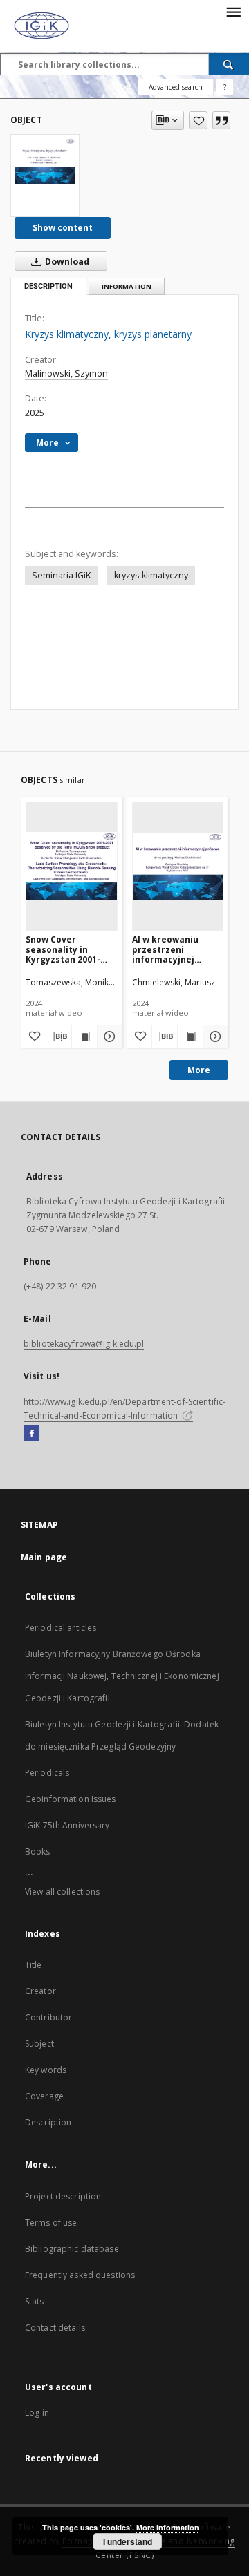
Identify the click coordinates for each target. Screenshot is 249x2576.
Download (66, 262)
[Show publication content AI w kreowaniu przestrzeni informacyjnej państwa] (190, 1036)
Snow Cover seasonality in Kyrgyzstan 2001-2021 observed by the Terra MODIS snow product (63, 949)
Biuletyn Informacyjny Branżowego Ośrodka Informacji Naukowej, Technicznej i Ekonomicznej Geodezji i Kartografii (122, 1676)
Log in (37, 2413)
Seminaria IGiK (61, 575)
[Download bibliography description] (59, 1036)
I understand (128, 2541)
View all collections (62, 1892)
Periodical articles (61, 1628)
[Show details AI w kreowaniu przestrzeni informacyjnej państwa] (214, 1036)
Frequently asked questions (80, 2275)
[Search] (229, 64)
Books (38, 1851)
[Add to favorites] (198, 120)
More (199, 1070)
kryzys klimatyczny (151, 575)
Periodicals (47, 1773)
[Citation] (221, 120)
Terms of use (51, 2223)
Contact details (55, 2328)
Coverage (44, 2096)
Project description (63, 2196)
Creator (40, 1991)
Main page (44, 1557)
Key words (46, 2070)
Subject (39, 2044)
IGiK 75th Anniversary (67, 1825)
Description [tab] (48, 286)
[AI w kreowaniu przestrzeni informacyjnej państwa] (178, 866)
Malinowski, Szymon (66, 373)
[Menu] (233, 11)
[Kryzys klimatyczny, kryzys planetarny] (45, 161)
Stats (35, 2301)
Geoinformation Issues (71, 1799)
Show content (63, 228)
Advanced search (176, 87)
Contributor (48, 2017)
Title (34, 1965)
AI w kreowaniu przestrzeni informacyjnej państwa (165, 949)
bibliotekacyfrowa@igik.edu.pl (84, 1344)
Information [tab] (127, 286)
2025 (35, 413)
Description (48, 2122)
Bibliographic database (72, 2249)
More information (168, 2527)
